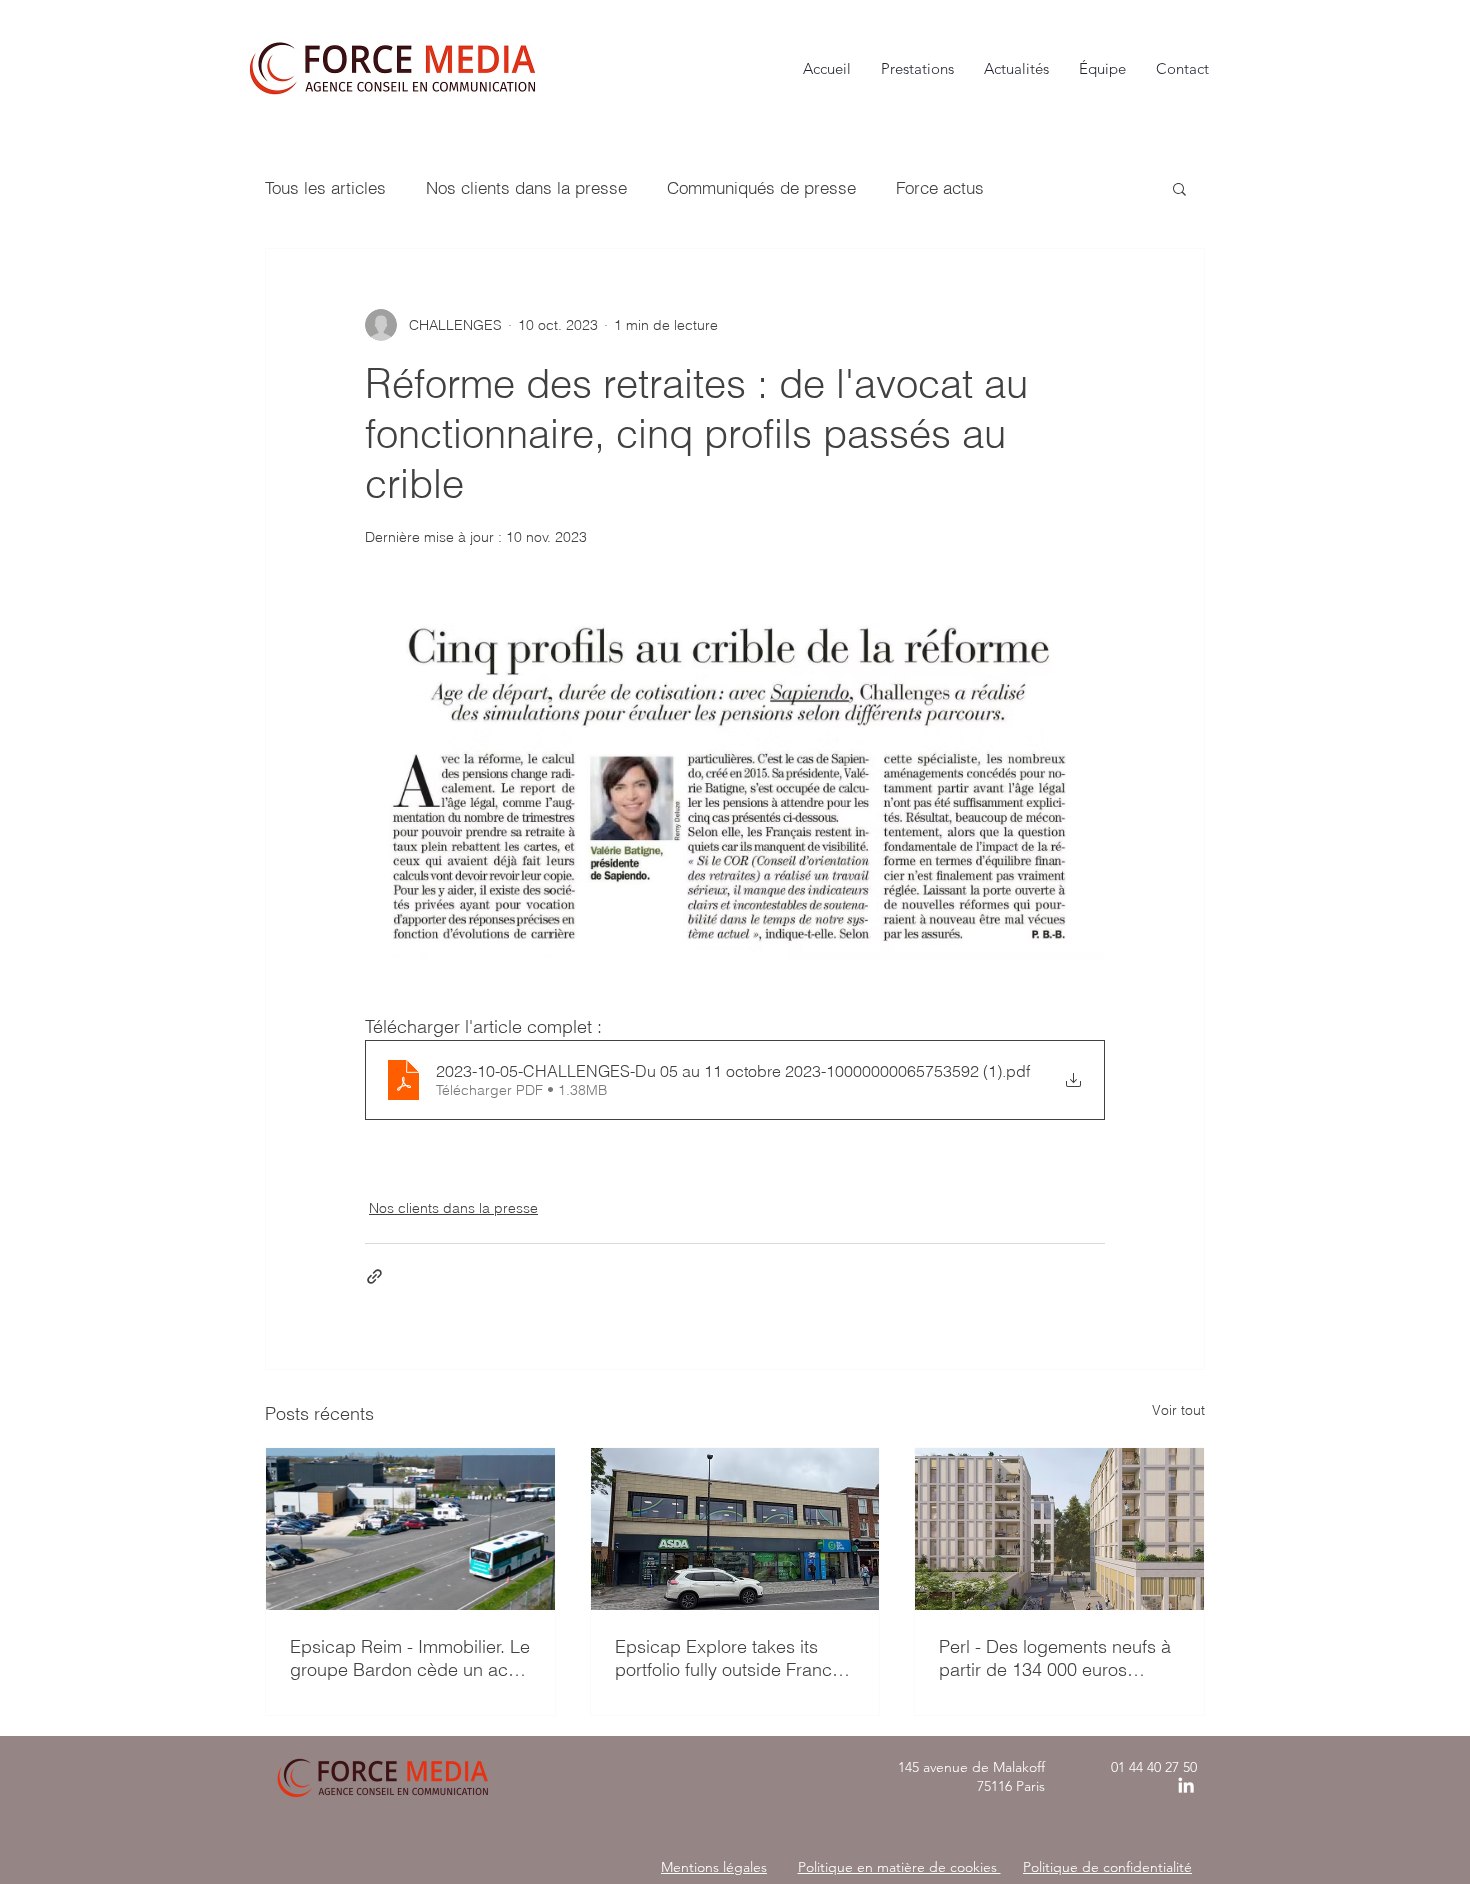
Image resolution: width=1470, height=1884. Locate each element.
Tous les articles (325, 187)
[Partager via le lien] (374, 1276)
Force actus (940, 187)
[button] (1179, 188)
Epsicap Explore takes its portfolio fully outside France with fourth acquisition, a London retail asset (728, 1658)
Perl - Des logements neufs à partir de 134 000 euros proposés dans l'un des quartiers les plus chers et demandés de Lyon (1055, 1658)
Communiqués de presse (761, 187)
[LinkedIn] (1186, 1785)
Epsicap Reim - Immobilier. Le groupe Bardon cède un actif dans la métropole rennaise (410, 1658)
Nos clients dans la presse (526, 187)
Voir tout (1178, 1410)
